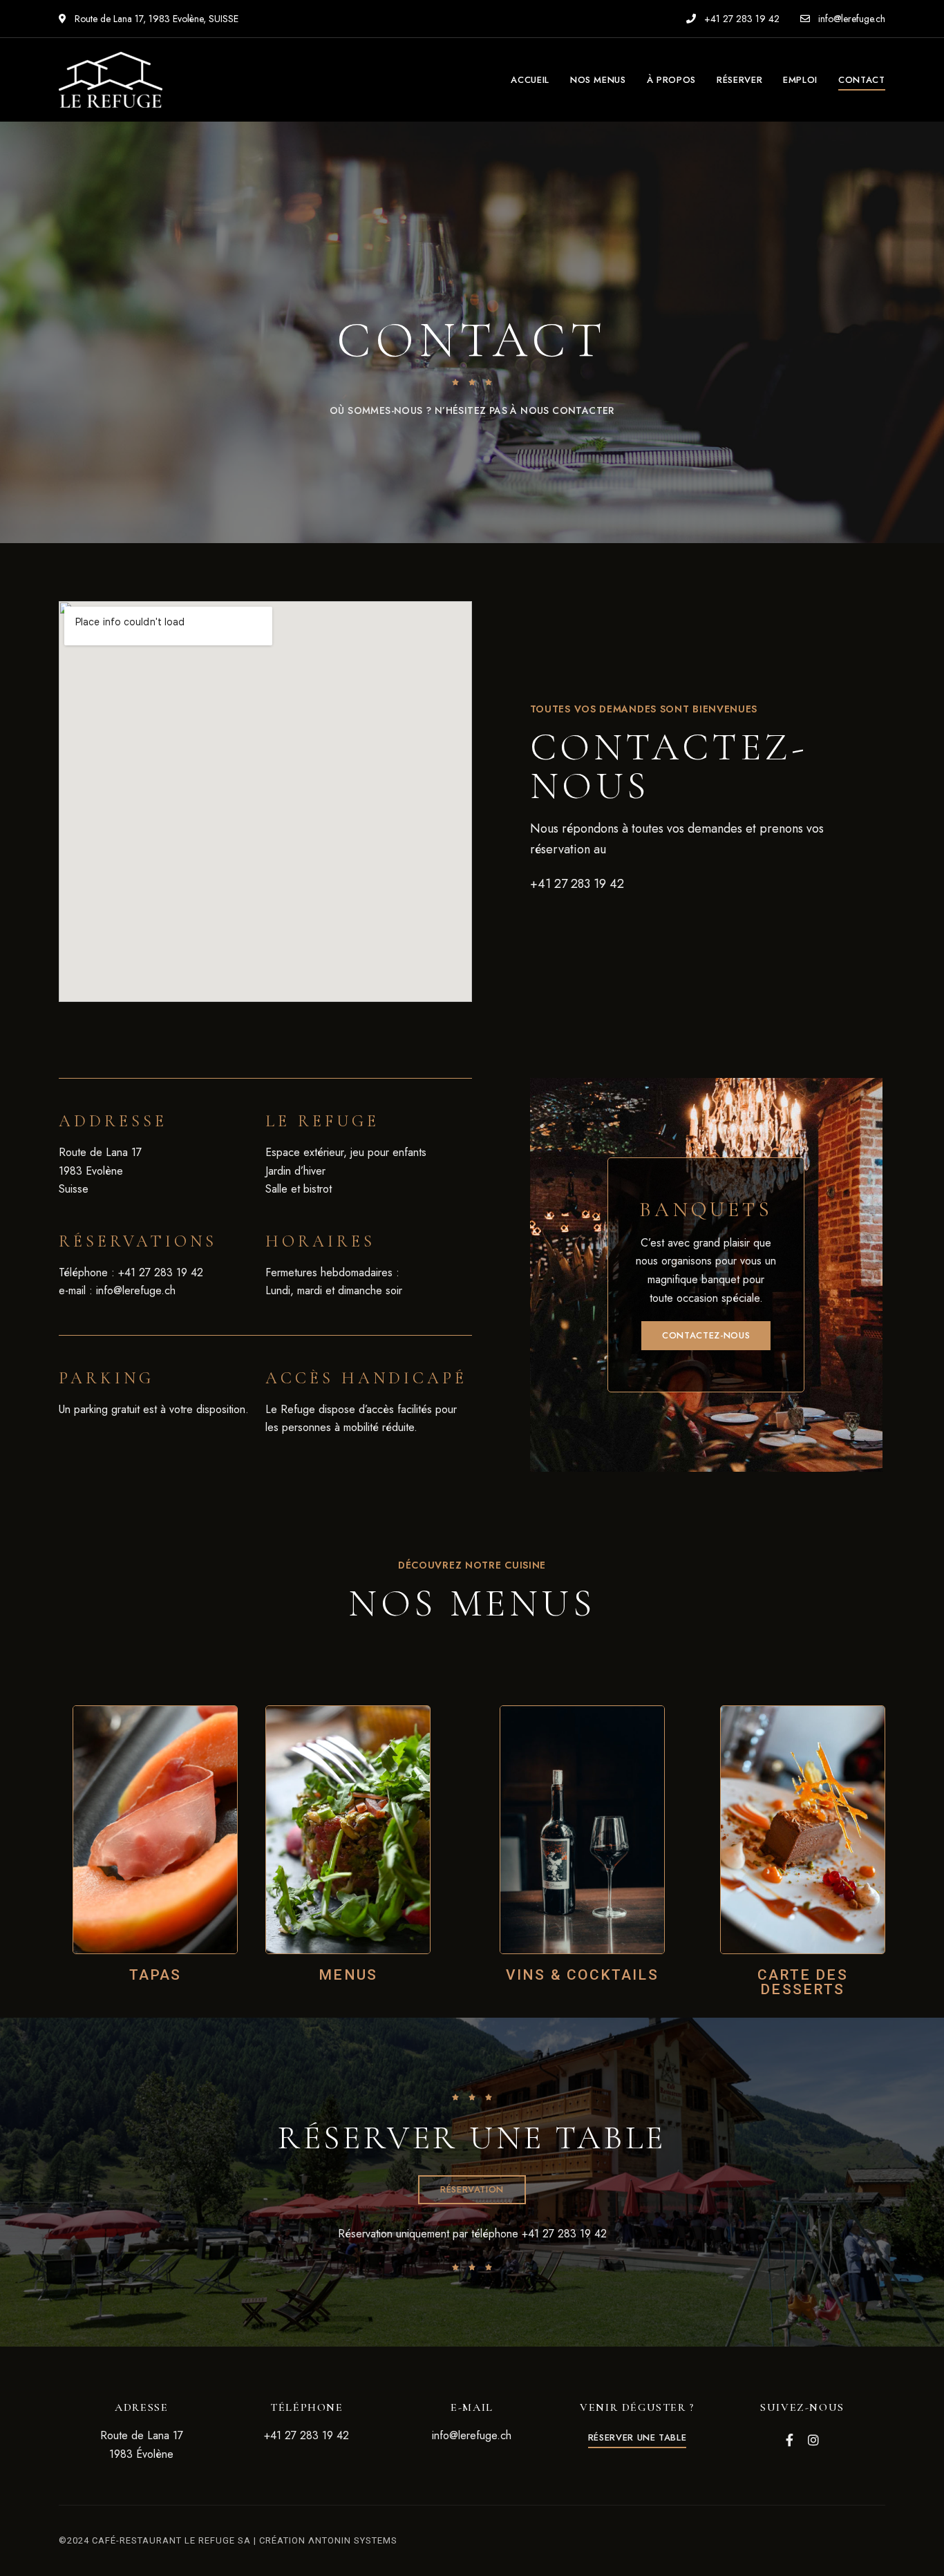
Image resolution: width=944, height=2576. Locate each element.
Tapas (155, 1975)
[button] (706, 1336)
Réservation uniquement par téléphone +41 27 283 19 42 (472, 2234)
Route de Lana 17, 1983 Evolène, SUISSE (155, 19)
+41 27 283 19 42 (740, 19)
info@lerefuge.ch (850, 19)
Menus (348, 1975)
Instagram (813, 2440)
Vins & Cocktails (582, 1975)
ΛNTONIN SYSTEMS (353, 2540)
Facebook (790, 2440)
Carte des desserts (803, 1982)
